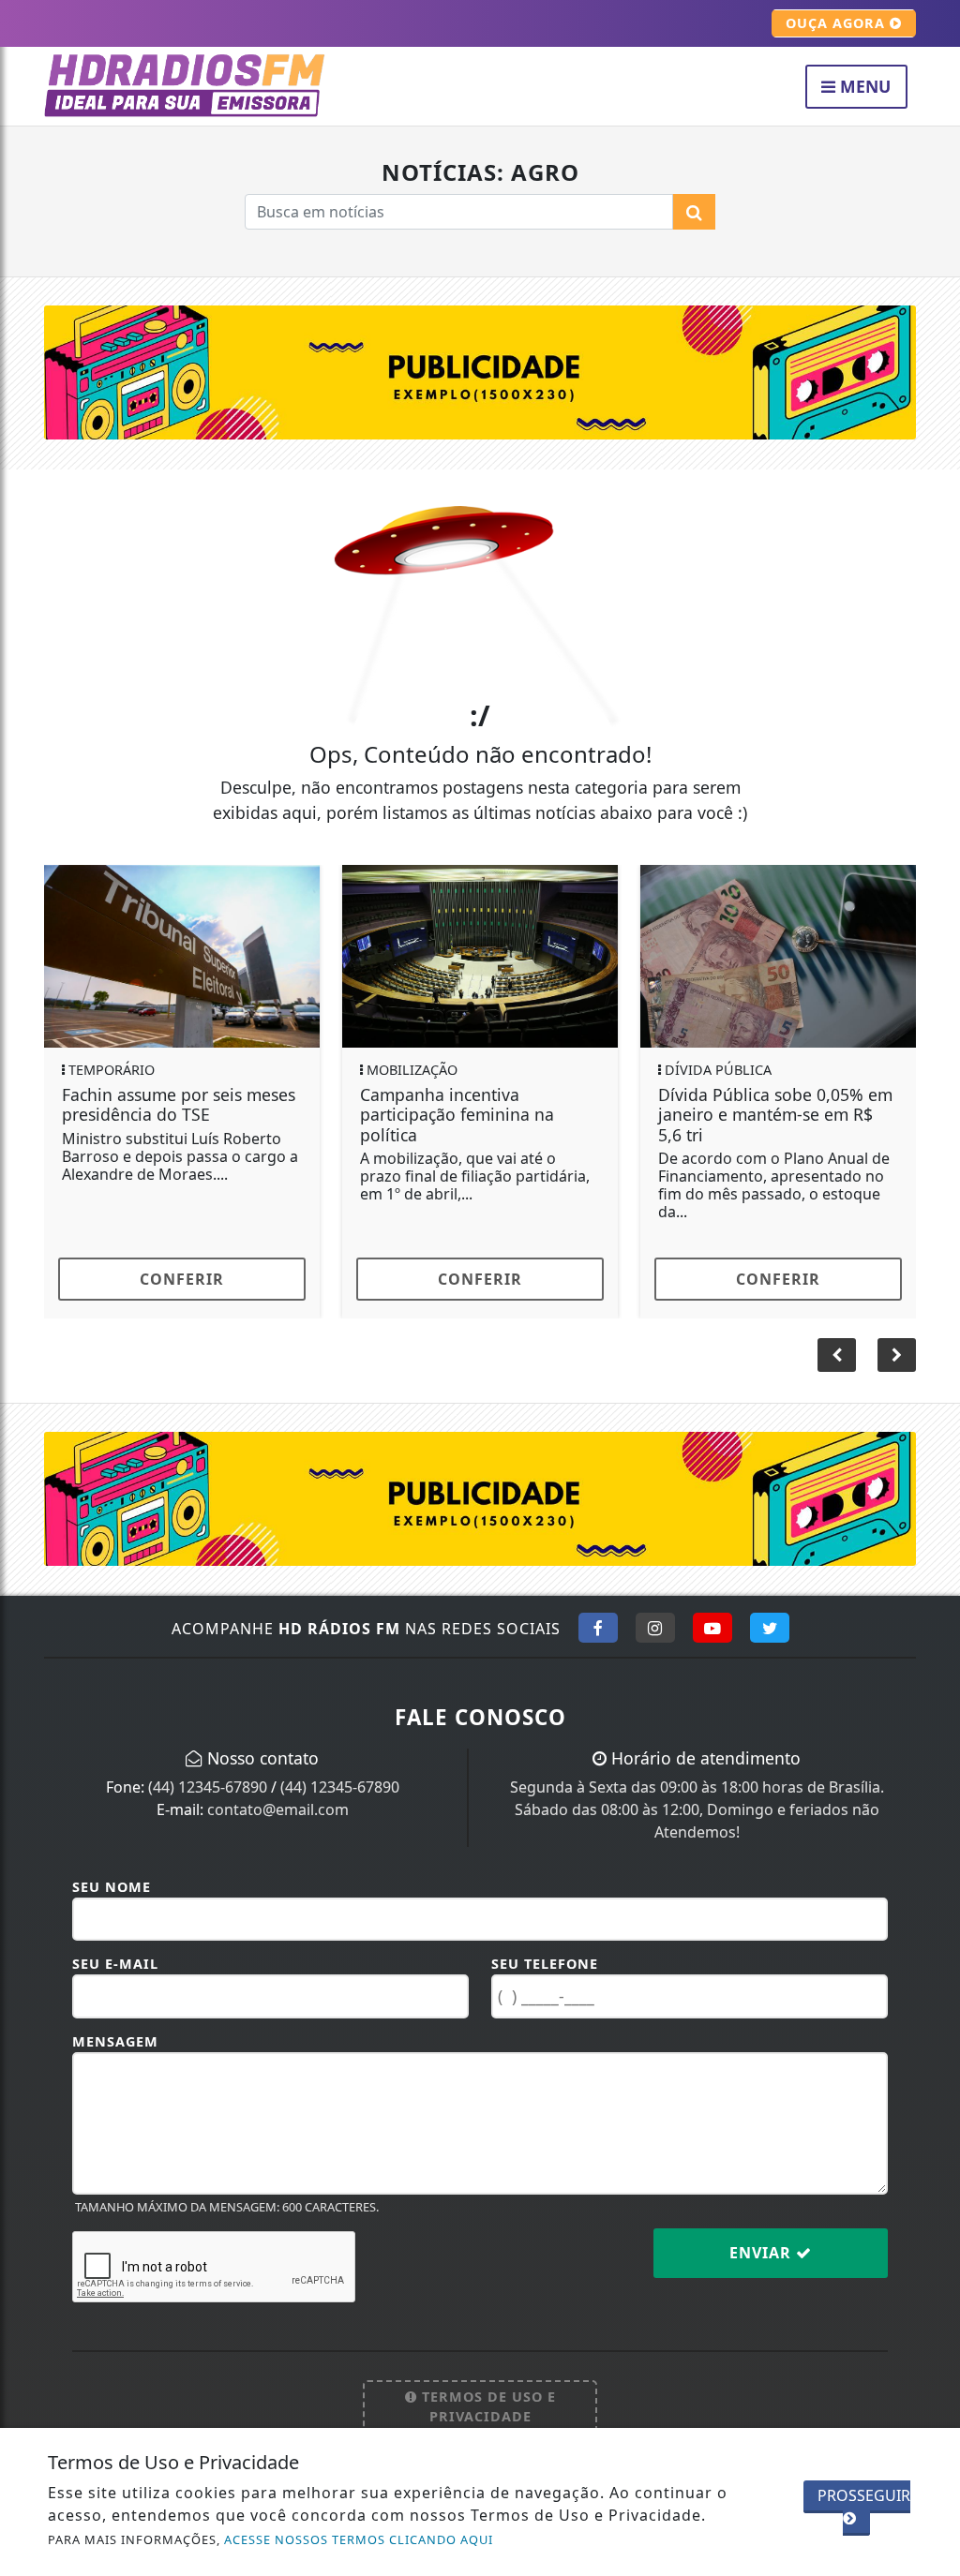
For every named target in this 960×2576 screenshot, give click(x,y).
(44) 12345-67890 (208, 1787)
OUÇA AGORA (838, 23)
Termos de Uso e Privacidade (487, 2407)
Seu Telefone (545, 1964)
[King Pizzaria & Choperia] (480, 371)
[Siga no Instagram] (655, 1628)
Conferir (182, 1279)
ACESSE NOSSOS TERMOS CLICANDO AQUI (359, 2539)
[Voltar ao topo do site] (931, 1545)
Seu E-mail (115, 1964)
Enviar (763, 2253)
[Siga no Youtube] (712, 1628)
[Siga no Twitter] (770, 1628)
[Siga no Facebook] (598, 1628)
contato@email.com (278, 1809)
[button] (897, 1355)
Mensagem (115, 2041)
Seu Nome (112, 1887)
